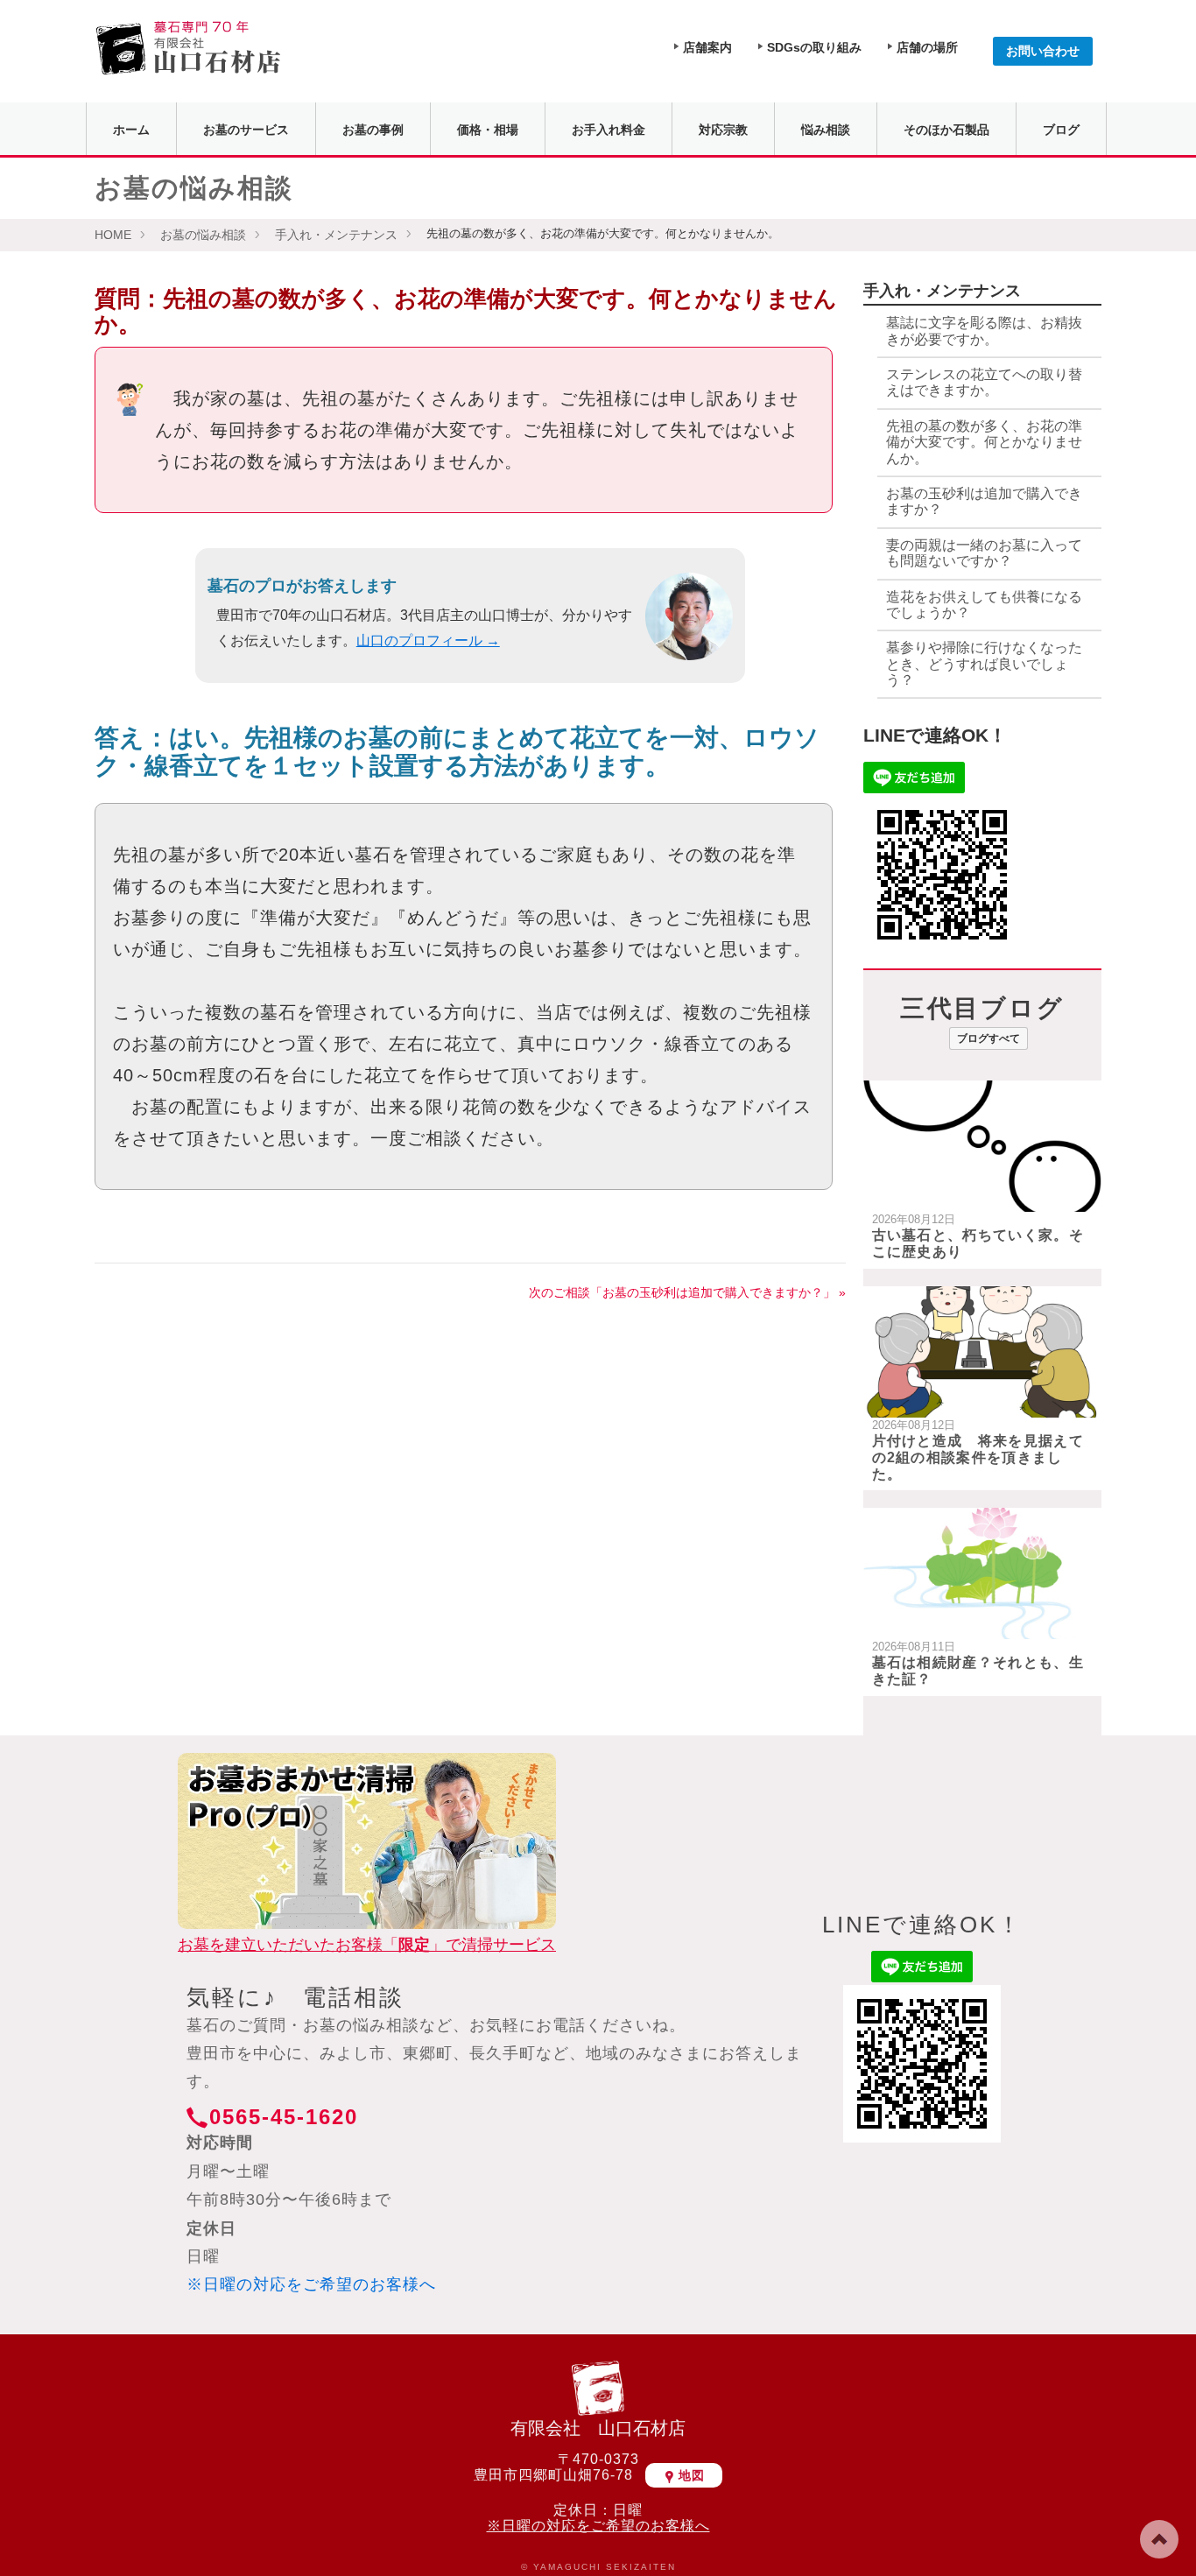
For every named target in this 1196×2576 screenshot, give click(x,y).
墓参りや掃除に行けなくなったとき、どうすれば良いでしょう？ (984, 664)
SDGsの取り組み (814, 47)
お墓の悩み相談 (203, 235)
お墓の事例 (373, 130)
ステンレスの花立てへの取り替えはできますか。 (984, 382)
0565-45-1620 (284, 2117)
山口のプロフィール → (428, 640)
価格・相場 (488, 130)
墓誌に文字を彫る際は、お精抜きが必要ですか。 (984, 331)
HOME (113, 235)
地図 (692, 2475)
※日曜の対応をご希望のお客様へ (311, 2284)
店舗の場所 (927, 47)
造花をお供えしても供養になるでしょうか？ (984, 605)
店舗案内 (707, 47)
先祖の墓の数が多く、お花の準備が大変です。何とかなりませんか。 (984, 442)
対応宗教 (723, 130)
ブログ (1061, 130)
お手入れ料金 (609, 130)
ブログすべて (988, 1038)
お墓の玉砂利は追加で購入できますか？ (984, 501)
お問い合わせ (1043, 51)
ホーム (131, 130)
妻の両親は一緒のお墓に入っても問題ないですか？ (984, 553)
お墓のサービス (246, 130)
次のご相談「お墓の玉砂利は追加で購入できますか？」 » (687, 1292)
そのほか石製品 (946, 130)
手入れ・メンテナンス (336, 235)
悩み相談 (826, 130)
